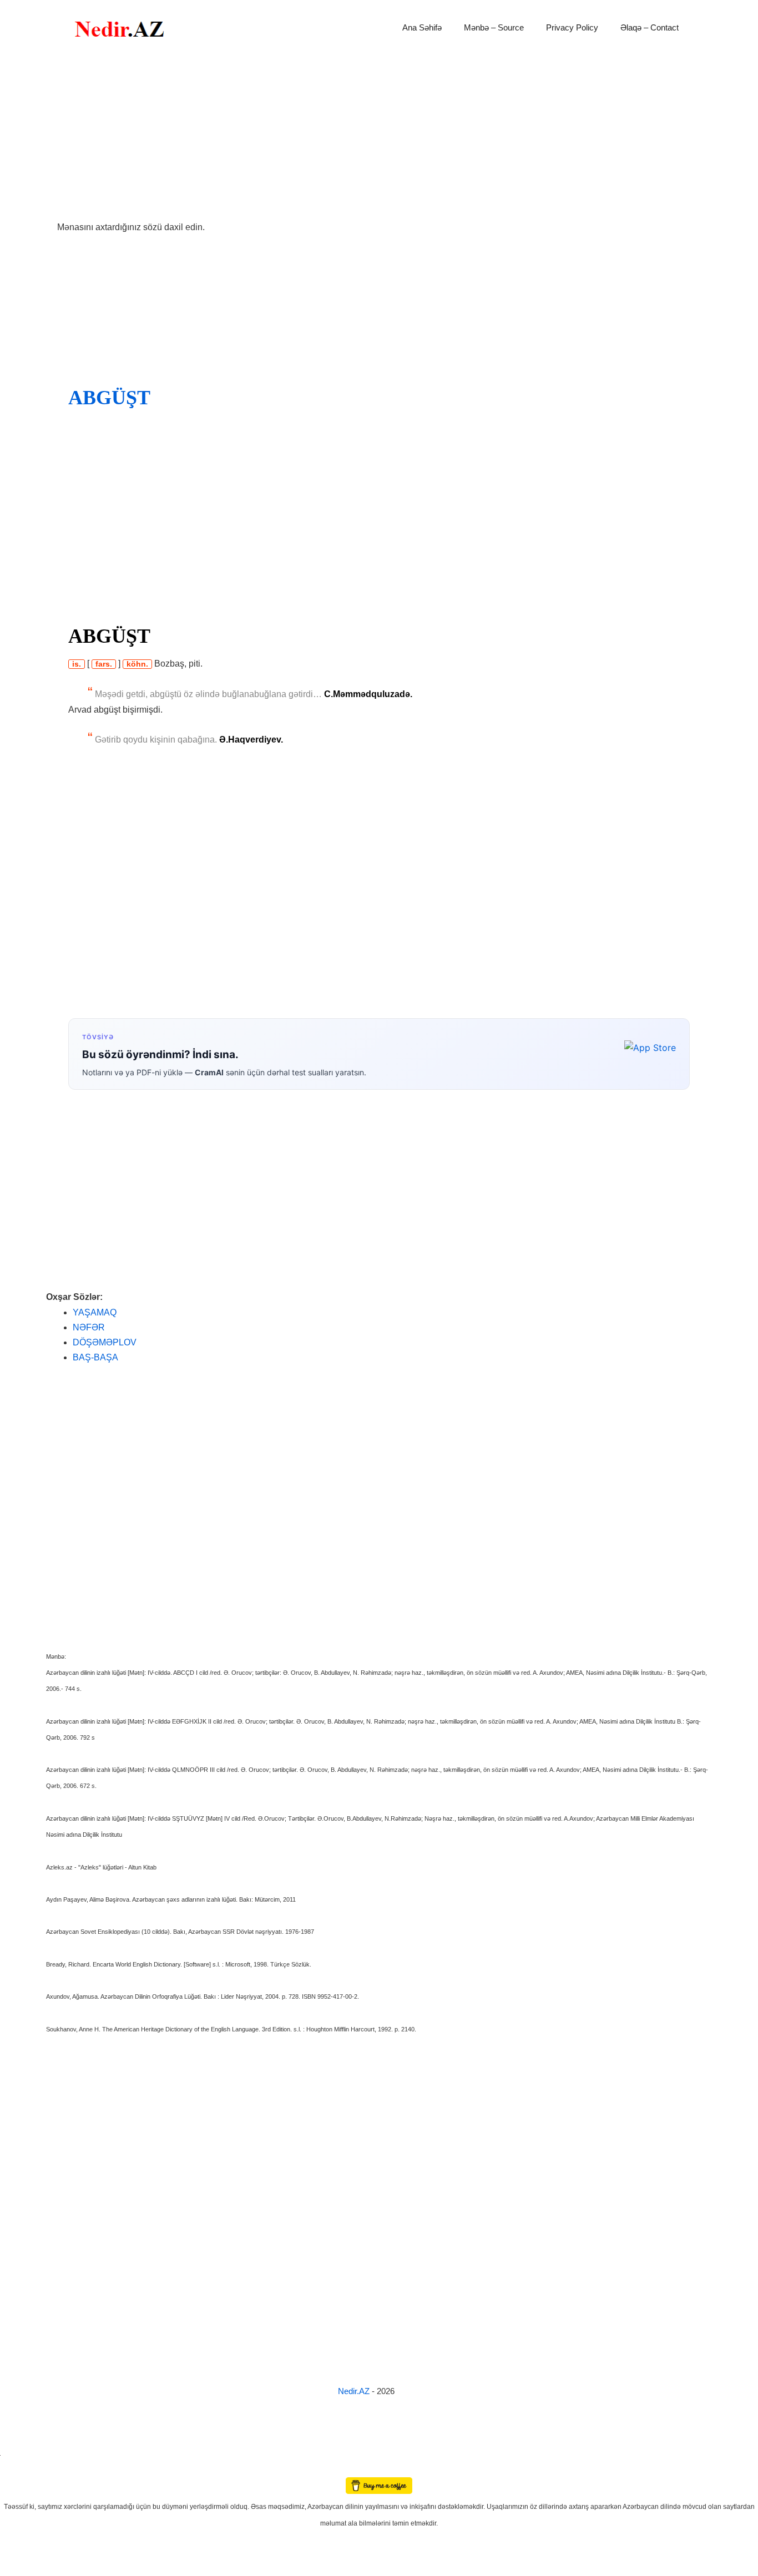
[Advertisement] (379, 138)
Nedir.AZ (355, 2391)
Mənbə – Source (494, 27)
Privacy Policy (572, 27)
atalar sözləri (19, 2454)
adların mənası (19, 2470)
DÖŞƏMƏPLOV (105, 1342)
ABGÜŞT (109, 398)
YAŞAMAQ (95, 1312)
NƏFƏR (89, 1327)
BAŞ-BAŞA (95, 1357)
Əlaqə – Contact (650, 27)
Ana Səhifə (422, 27)
